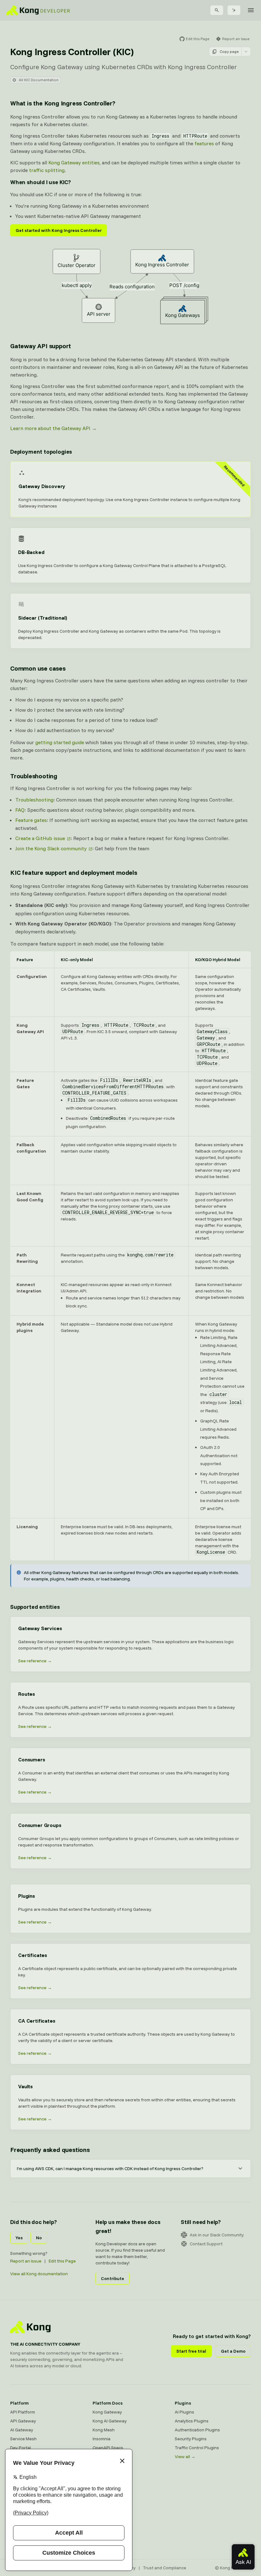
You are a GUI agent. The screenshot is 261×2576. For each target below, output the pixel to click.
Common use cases (38, 668)
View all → (185, 2457)
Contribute (113, 2278)
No (39, 2238)
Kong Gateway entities (74, 162)
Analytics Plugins (192, 2421)
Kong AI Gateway (110, 2421)
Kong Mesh (104, 2430)
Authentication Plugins (197, 2430)
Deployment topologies (41, 452)
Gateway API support (41, 346)
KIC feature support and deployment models (74, 872)
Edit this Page (62, 2261)
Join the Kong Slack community (51, 848)
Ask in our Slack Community (217, 2235)
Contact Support (206, 2244)
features (204, 143)
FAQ (20, 810)
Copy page (229, 51)
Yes (19, 2238)
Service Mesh (23, 2439)
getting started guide (60, 742)
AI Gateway (22, 2430)
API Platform (23, 2412)
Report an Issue (26, 2261)
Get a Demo (233, 2351)
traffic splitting (47, 170)
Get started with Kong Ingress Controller (59, 230)
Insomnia (102, 2439)
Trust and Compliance (165, 2568)
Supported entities (35, 1607)
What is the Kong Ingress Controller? (63, 103)
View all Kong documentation (39, 2274)
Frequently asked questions (50, 2150)
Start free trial (191, 2351)
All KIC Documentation (39, 80)
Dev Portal (21, 2448)
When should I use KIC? (41, 182)
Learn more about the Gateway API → (53, 428)
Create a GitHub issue (40, 838)
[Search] (217, 10)
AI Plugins (184, 2412)
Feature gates (31, 820)
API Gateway (23, 2421)
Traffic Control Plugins (197, 2448)
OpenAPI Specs (108, 2448)
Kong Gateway (107, 2412)
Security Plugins (191, 2439)
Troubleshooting (34, 776)
